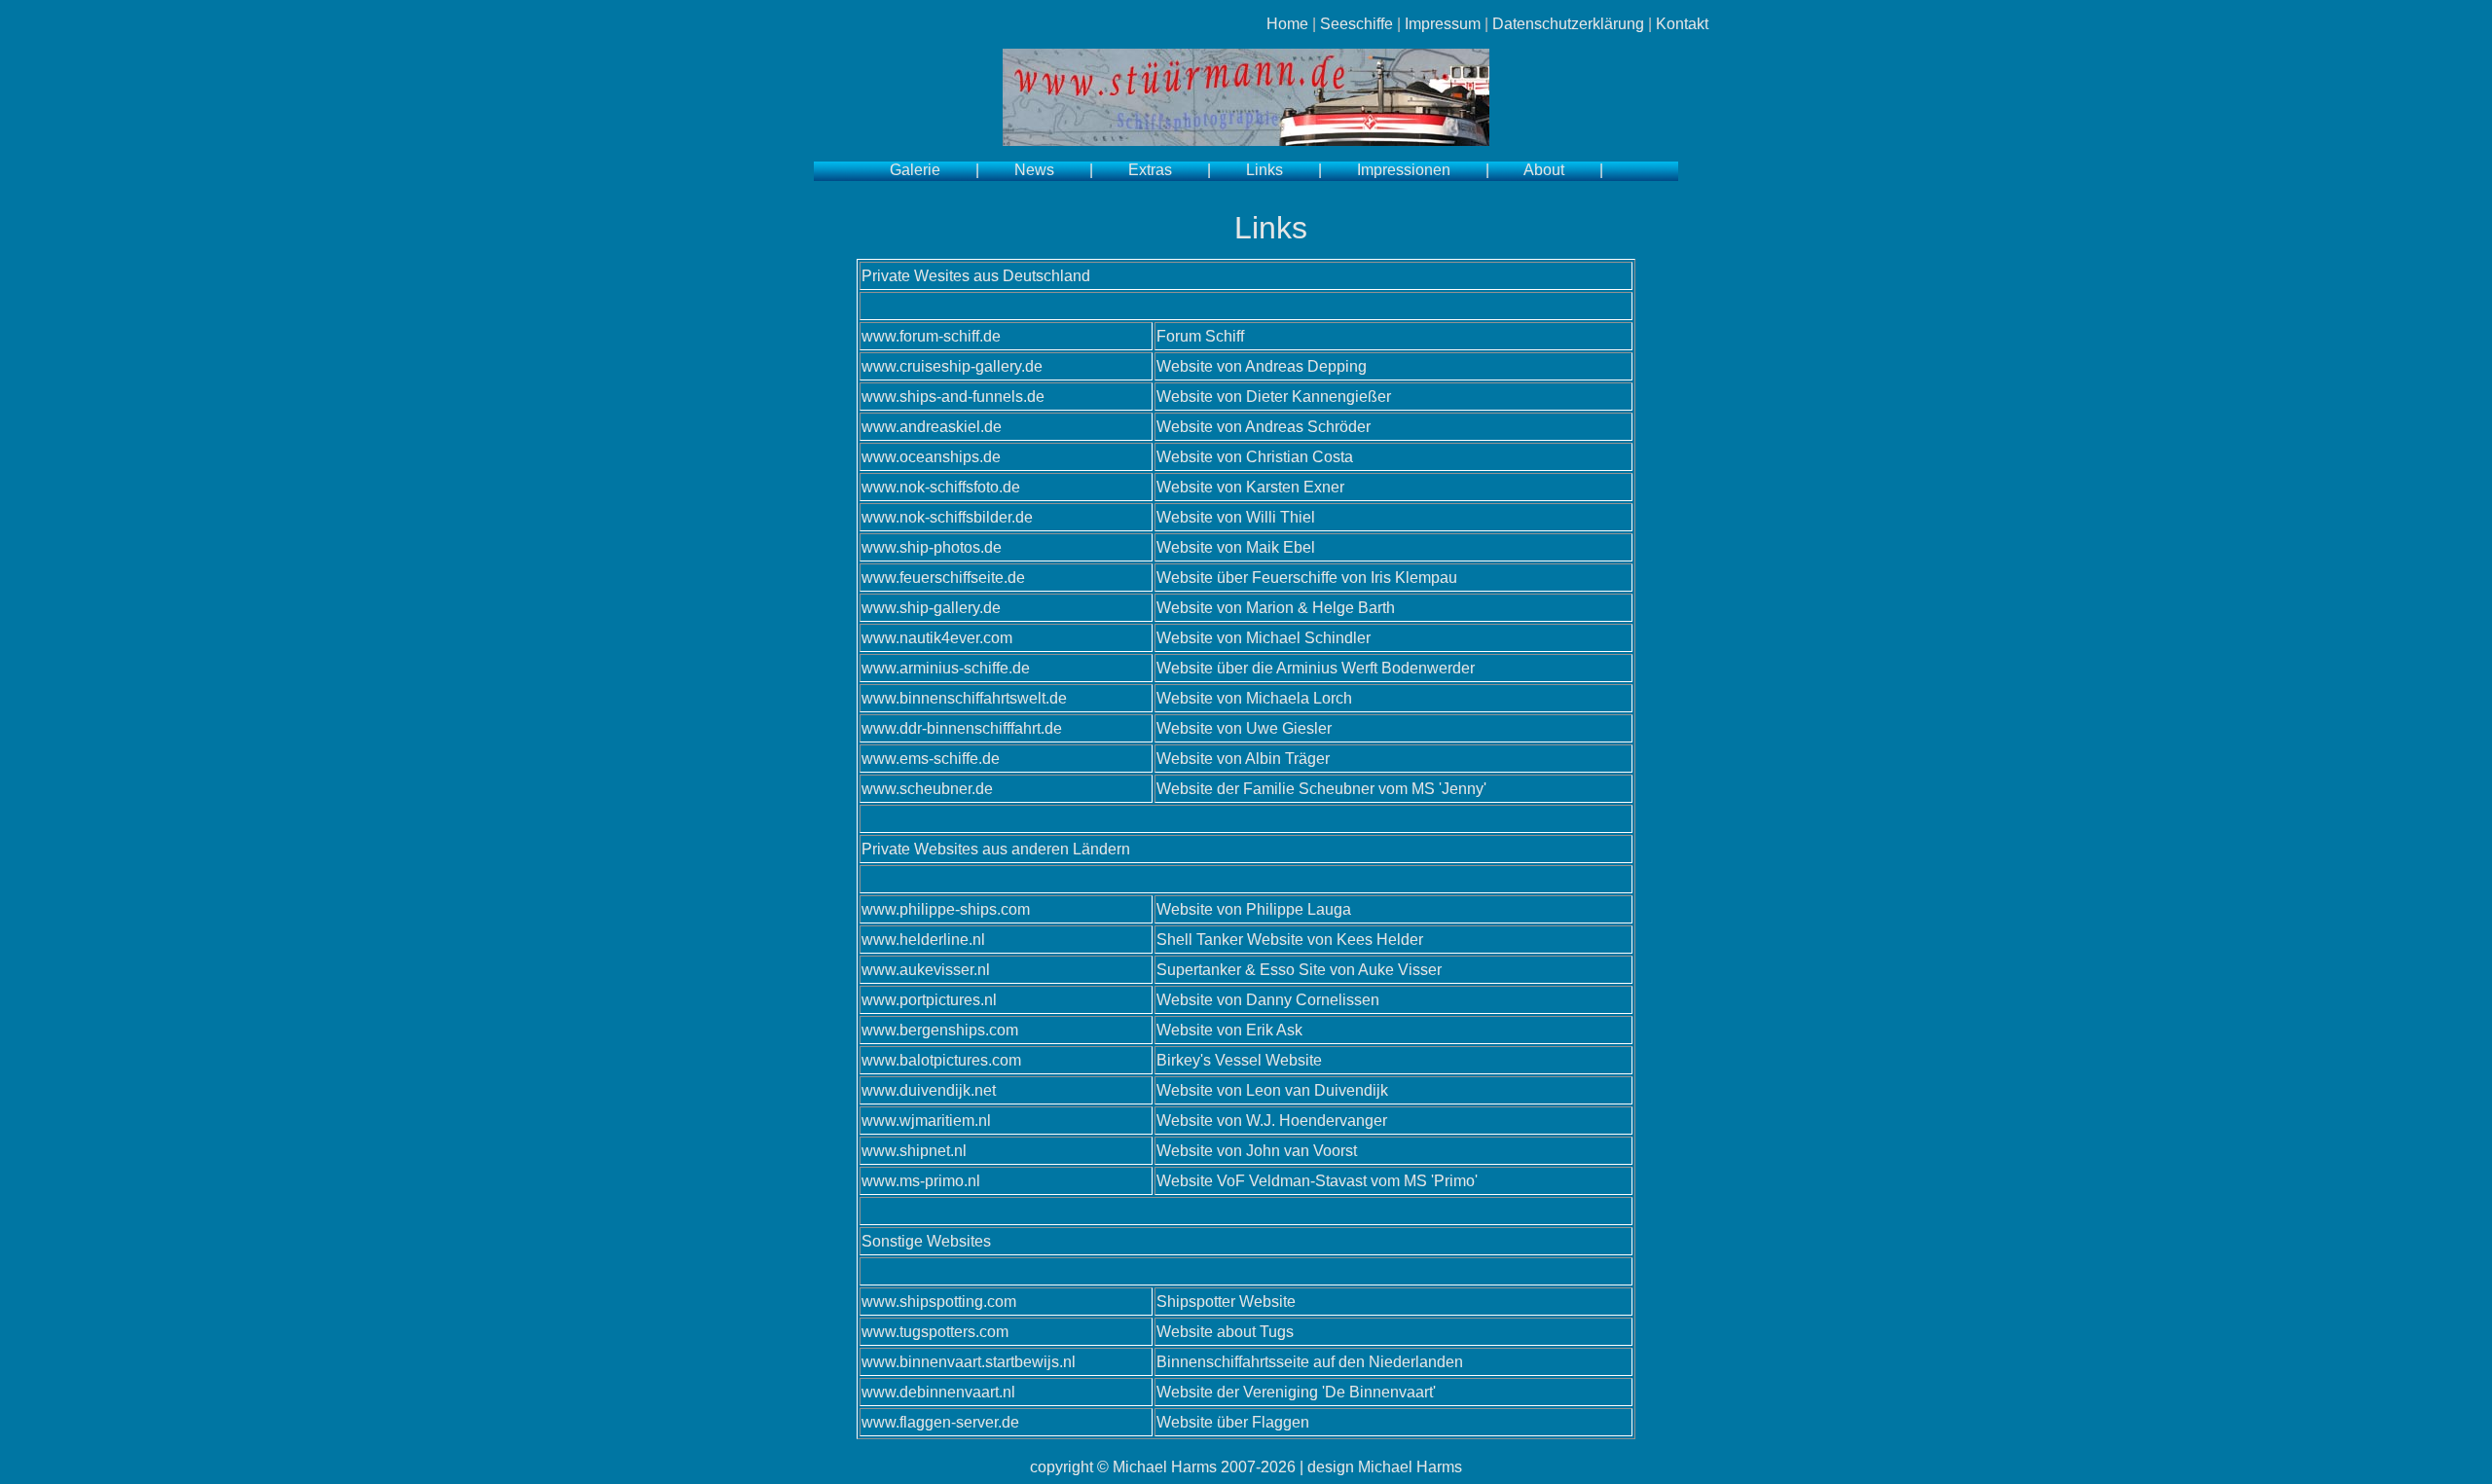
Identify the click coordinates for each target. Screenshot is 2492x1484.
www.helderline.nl (923, 940)
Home (1287, 24)
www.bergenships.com (940, 1030)
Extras (1150, 170)
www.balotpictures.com (941, 1060)
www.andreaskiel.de (932, 427)
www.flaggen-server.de (940, 1422)
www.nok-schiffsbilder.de (947, 517)
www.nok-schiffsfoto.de (941, 487)
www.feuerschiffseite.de (943, 578)
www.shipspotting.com (939, 1302)
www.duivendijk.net (929, 1090)
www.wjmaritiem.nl (926, 1121)
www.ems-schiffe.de (931, 759)
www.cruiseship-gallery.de (952, 366)
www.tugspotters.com (935, 1332)
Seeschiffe (1356, 24)
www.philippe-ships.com (946, 909)
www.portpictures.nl (929, 1000)
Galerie (915, 170)
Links (1264, 170)
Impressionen (1404, 170)
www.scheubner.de (927, 789)
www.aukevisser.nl (926, 970)
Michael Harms (1165, 1467)
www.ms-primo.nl (921, 1181)
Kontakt (1682, 24)
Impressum (1443, 24)
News (1034, 170)
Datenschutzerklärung (1568, 24)
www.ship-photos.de (932, 547)
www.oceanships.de (931, 457)
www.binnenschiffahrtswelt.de (964, 698)
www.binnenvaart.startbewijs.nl (969, 1362)
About (1544, 170)
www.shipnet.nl (914, 1151)
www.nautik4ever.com (937, 638)
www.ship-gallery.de (931, 608)
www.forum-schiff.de (931, 336)
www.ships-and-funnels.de (953, 397)
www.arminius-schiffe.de (946, 668)
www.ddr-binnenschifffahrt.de (962, 728)
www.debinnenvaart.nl (938, 1392)
